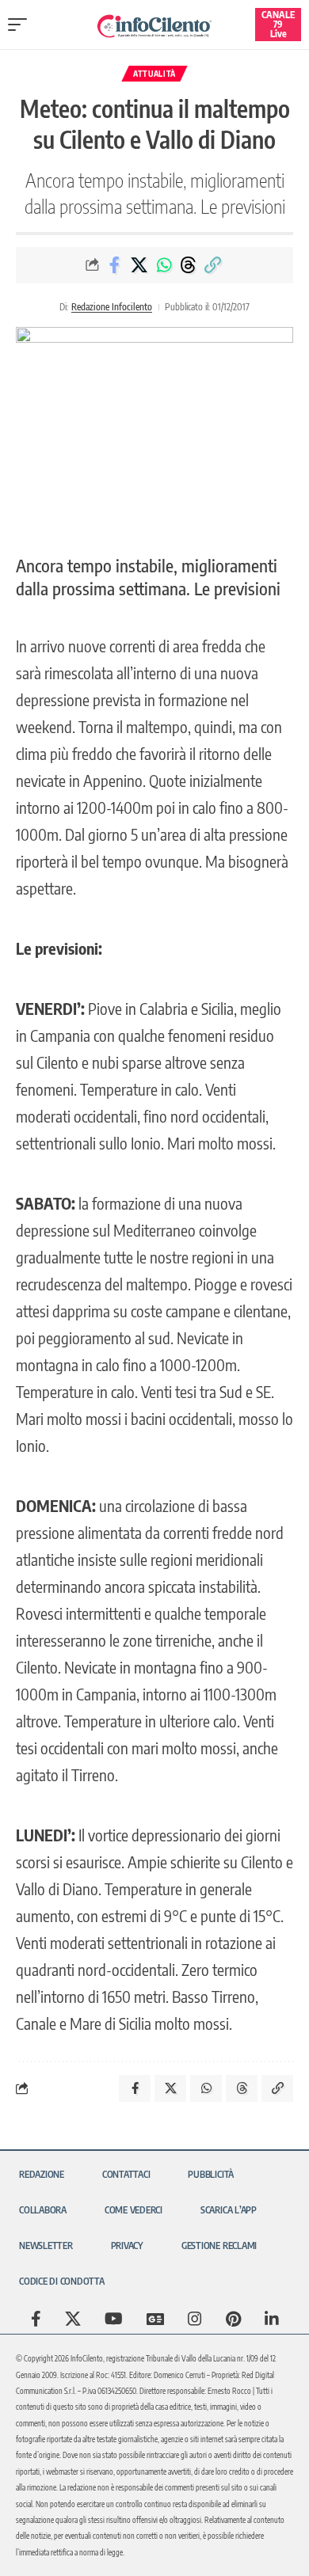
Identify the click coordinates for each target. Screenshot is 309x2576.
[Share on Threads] (189, 265)
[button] (21, 25)
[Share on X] (139, 265)
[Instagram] (195, 2319)
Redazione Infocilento (112, 307)
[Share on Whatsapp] (164, 265)
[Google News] (155, 2319)
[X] (73, 2319)
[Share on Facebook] (115, 265)
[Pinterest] (233, 2319)
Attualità (154, 74)
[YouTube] (114, 2319)
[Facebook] (36, 2319)
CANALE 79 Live (278, 24)
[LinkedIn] (272, 2319)
